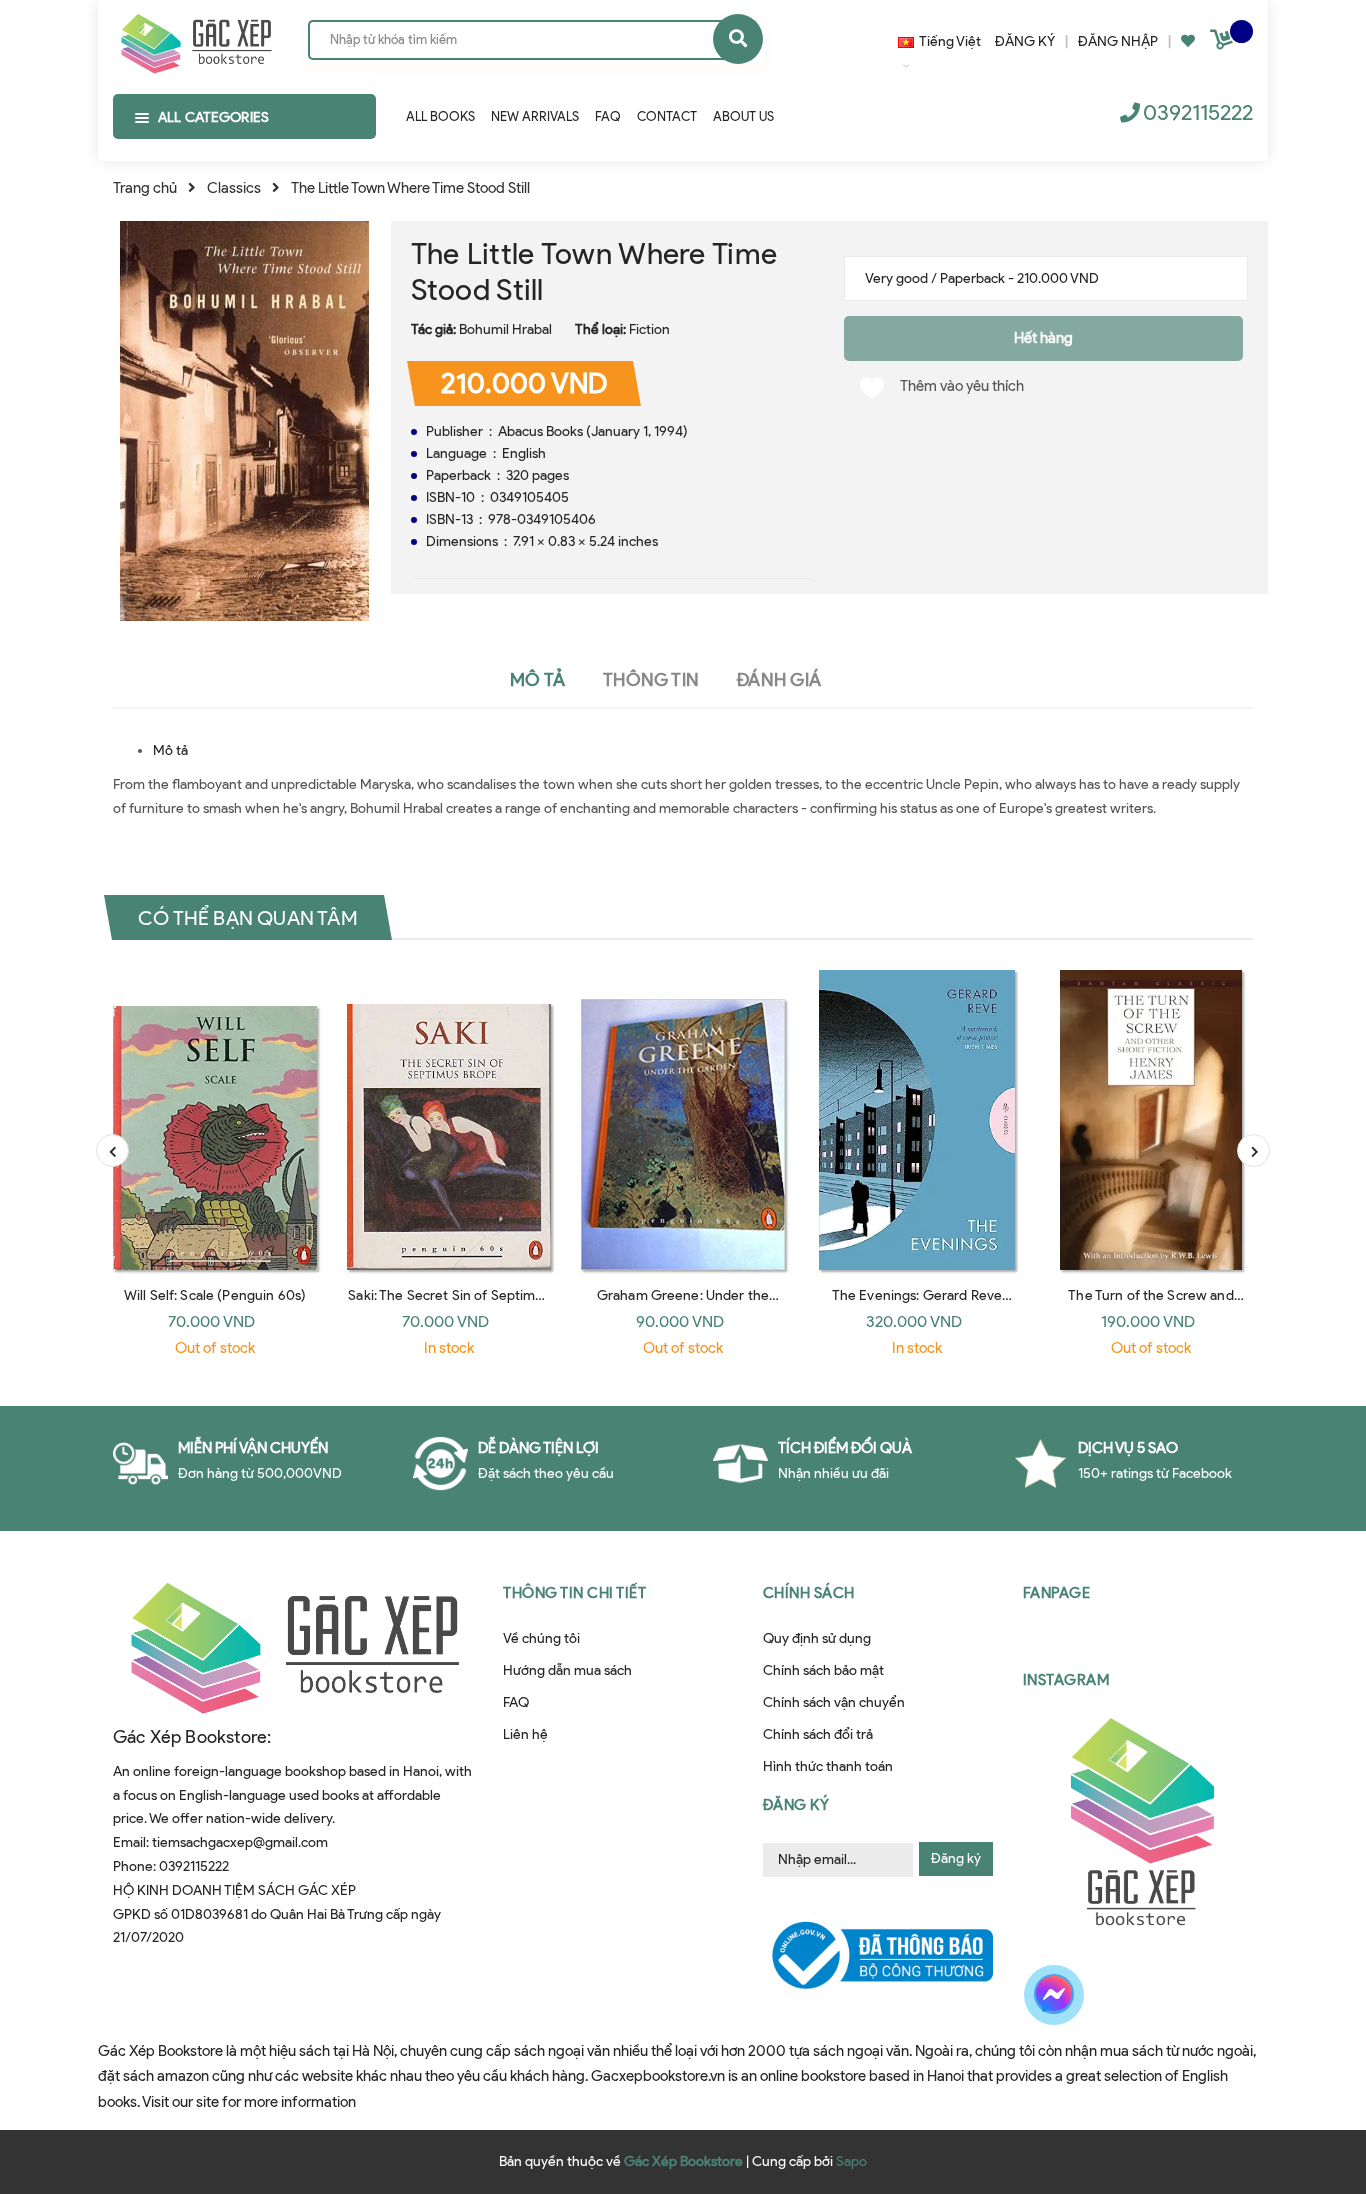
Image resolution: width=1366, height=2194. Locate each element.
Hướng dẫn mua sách (567, 1670)
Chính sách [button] (809, 1593)
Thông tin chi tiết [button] (574, 1593)
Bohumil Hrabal (505, 329)
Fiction (649, 329)
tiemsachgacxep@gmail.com (240, 1842)
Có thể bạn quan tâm (248, 918)
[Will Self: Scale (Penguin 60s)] (215, 1120)
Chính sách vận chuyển (834, 1702)
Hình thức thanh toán (828, 1766)
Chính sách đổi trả (818, 1734)
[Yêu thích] (1188, 41)
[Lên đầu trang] (1310, 2077)
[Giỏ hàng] (1224, 43)
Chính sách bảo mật (823, 1670)
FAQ (516, 1702)
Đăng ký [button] (796, 1805)
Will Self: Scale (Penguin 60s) (215, 1295)
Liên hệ (525, 1734)
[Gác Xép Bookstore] (195, 39)
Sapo (851, 2161)
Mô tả (170, 750)
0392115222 (1198, 112)
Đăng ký (956, 1858)
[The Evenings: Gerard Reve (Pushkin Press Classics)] (917, 1120)
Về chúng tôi (541, 1638)
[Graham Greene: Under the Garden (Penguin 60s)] (683, 1120)
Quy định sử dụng (817, 1638)
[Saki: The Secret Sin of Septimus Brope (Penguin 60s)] (449, 1120)
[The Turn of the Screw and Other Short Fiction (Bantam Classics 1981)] (1151, 1120)
